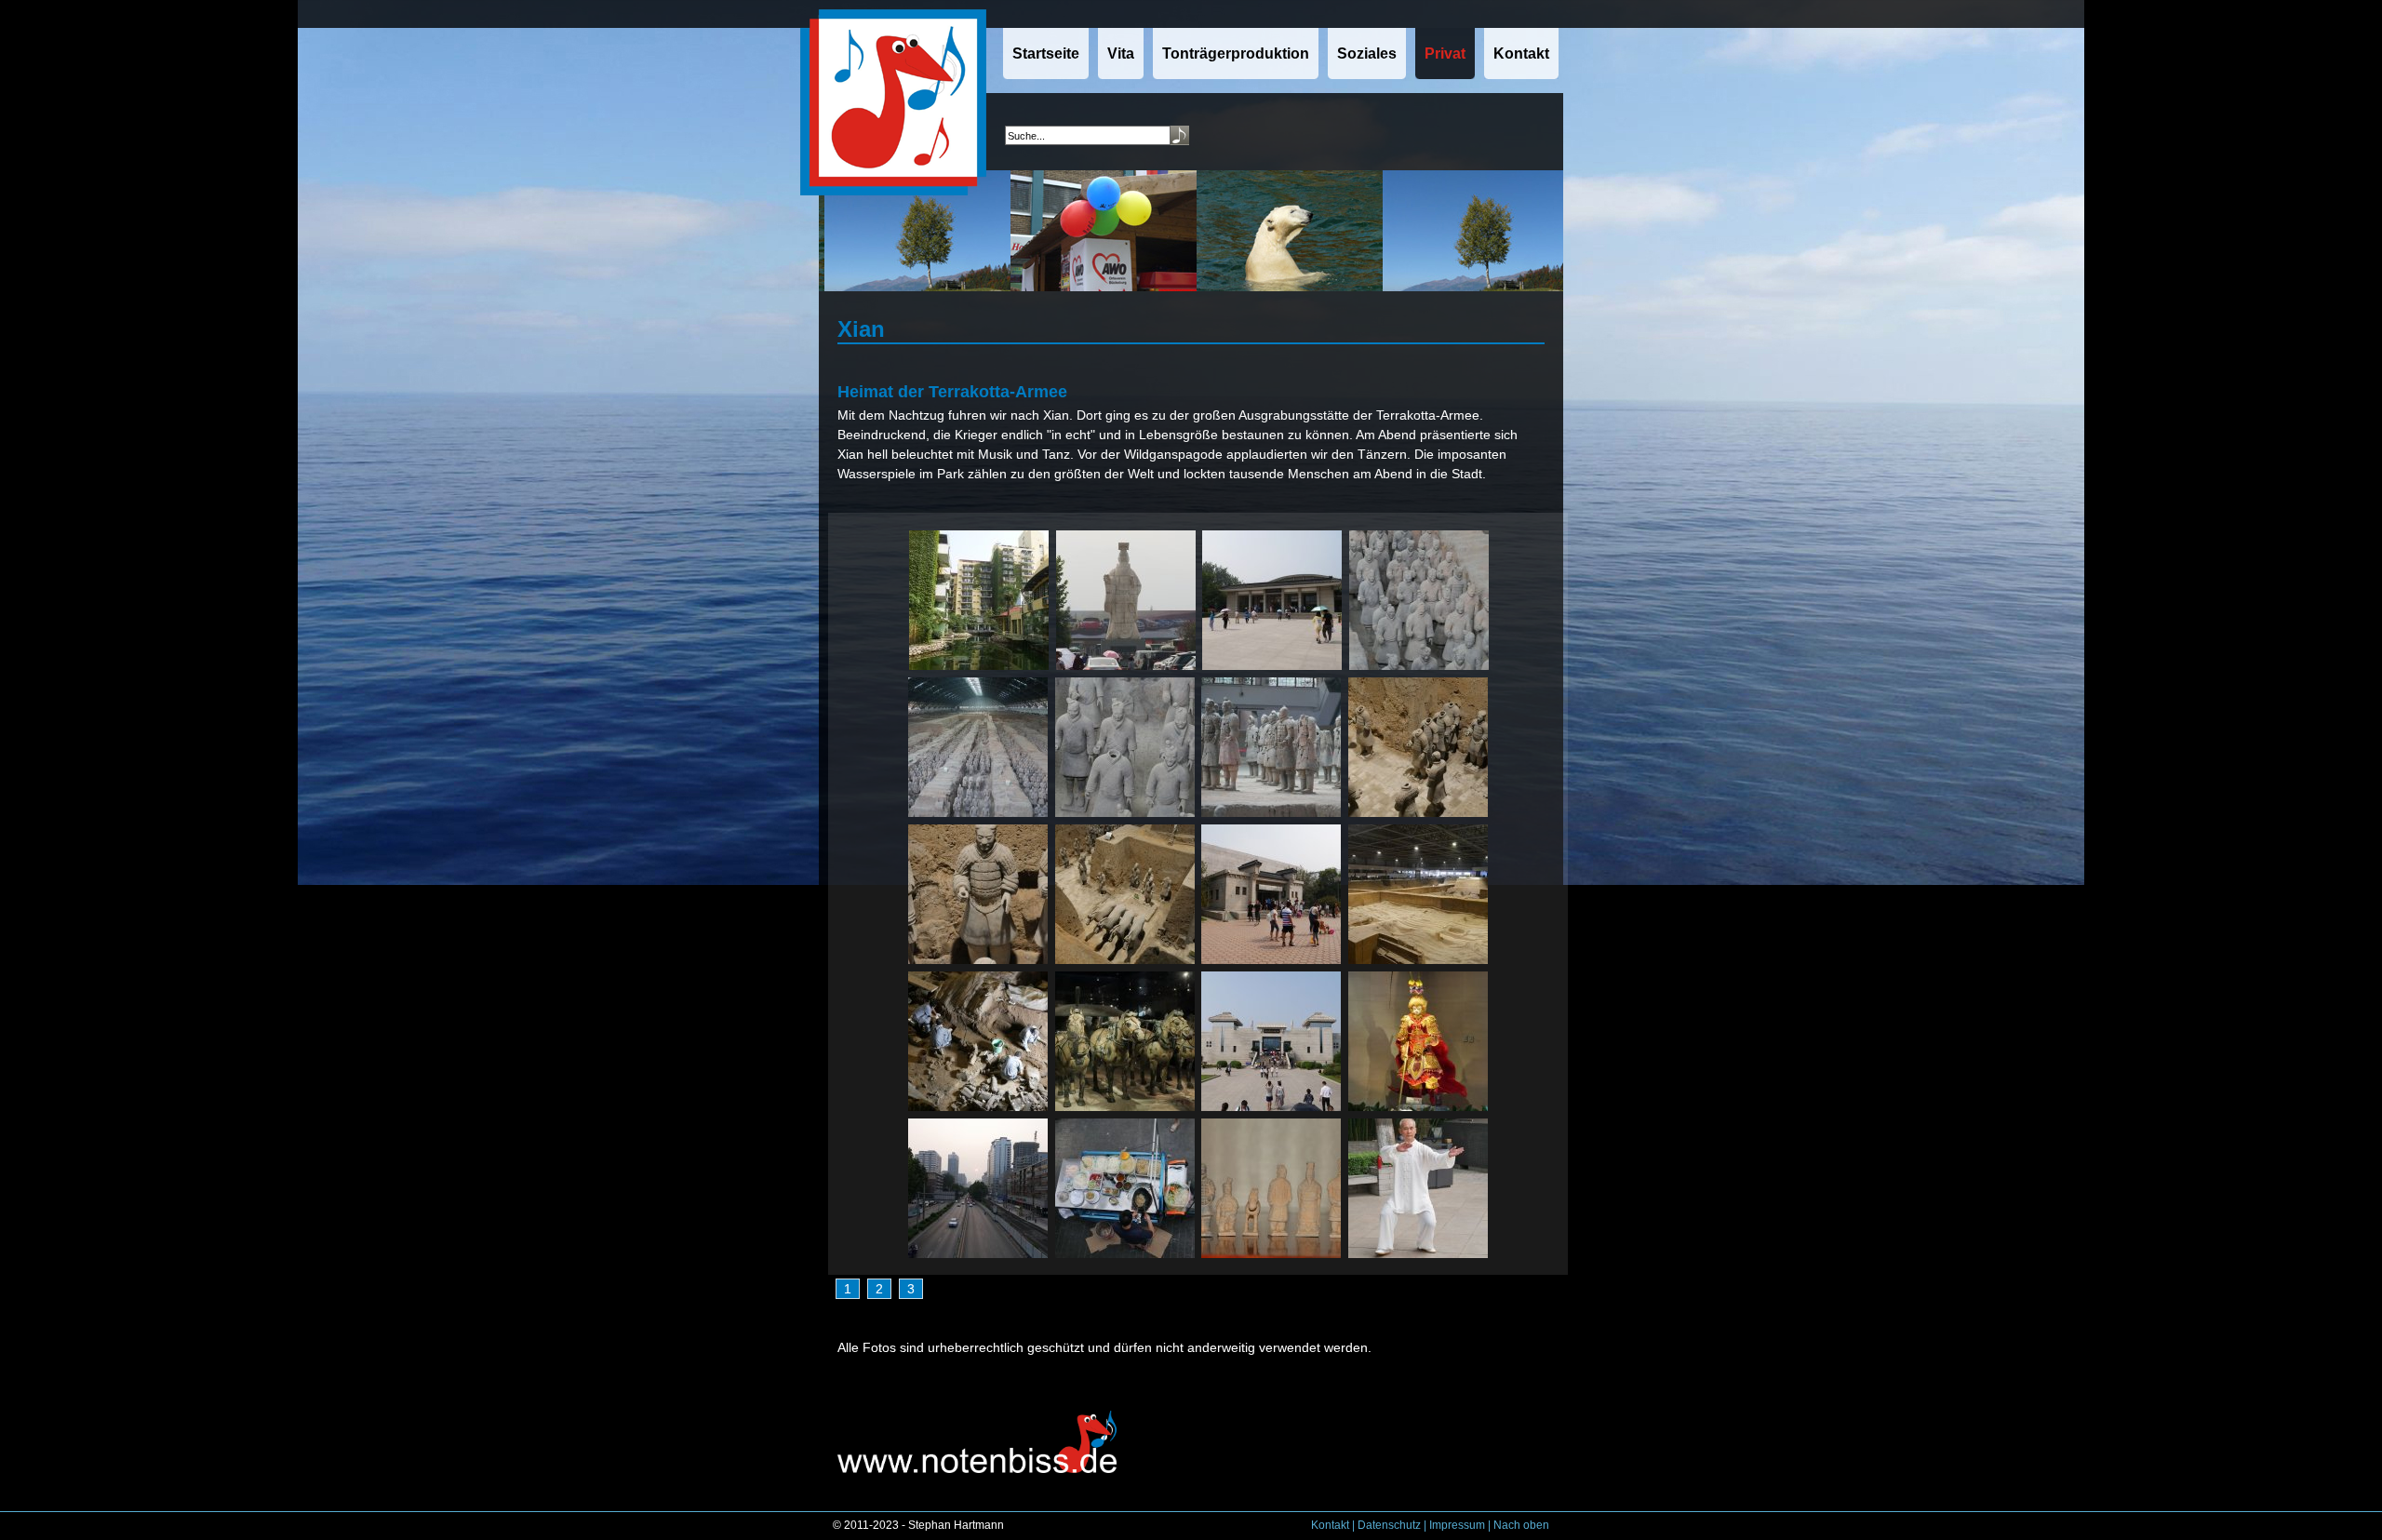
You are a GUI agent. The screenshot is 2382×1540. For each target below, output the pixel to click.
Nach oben (1521, 1525)
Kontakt (1330, 1525)
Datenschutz (1389, 1525)
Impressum (1457, 1525)
